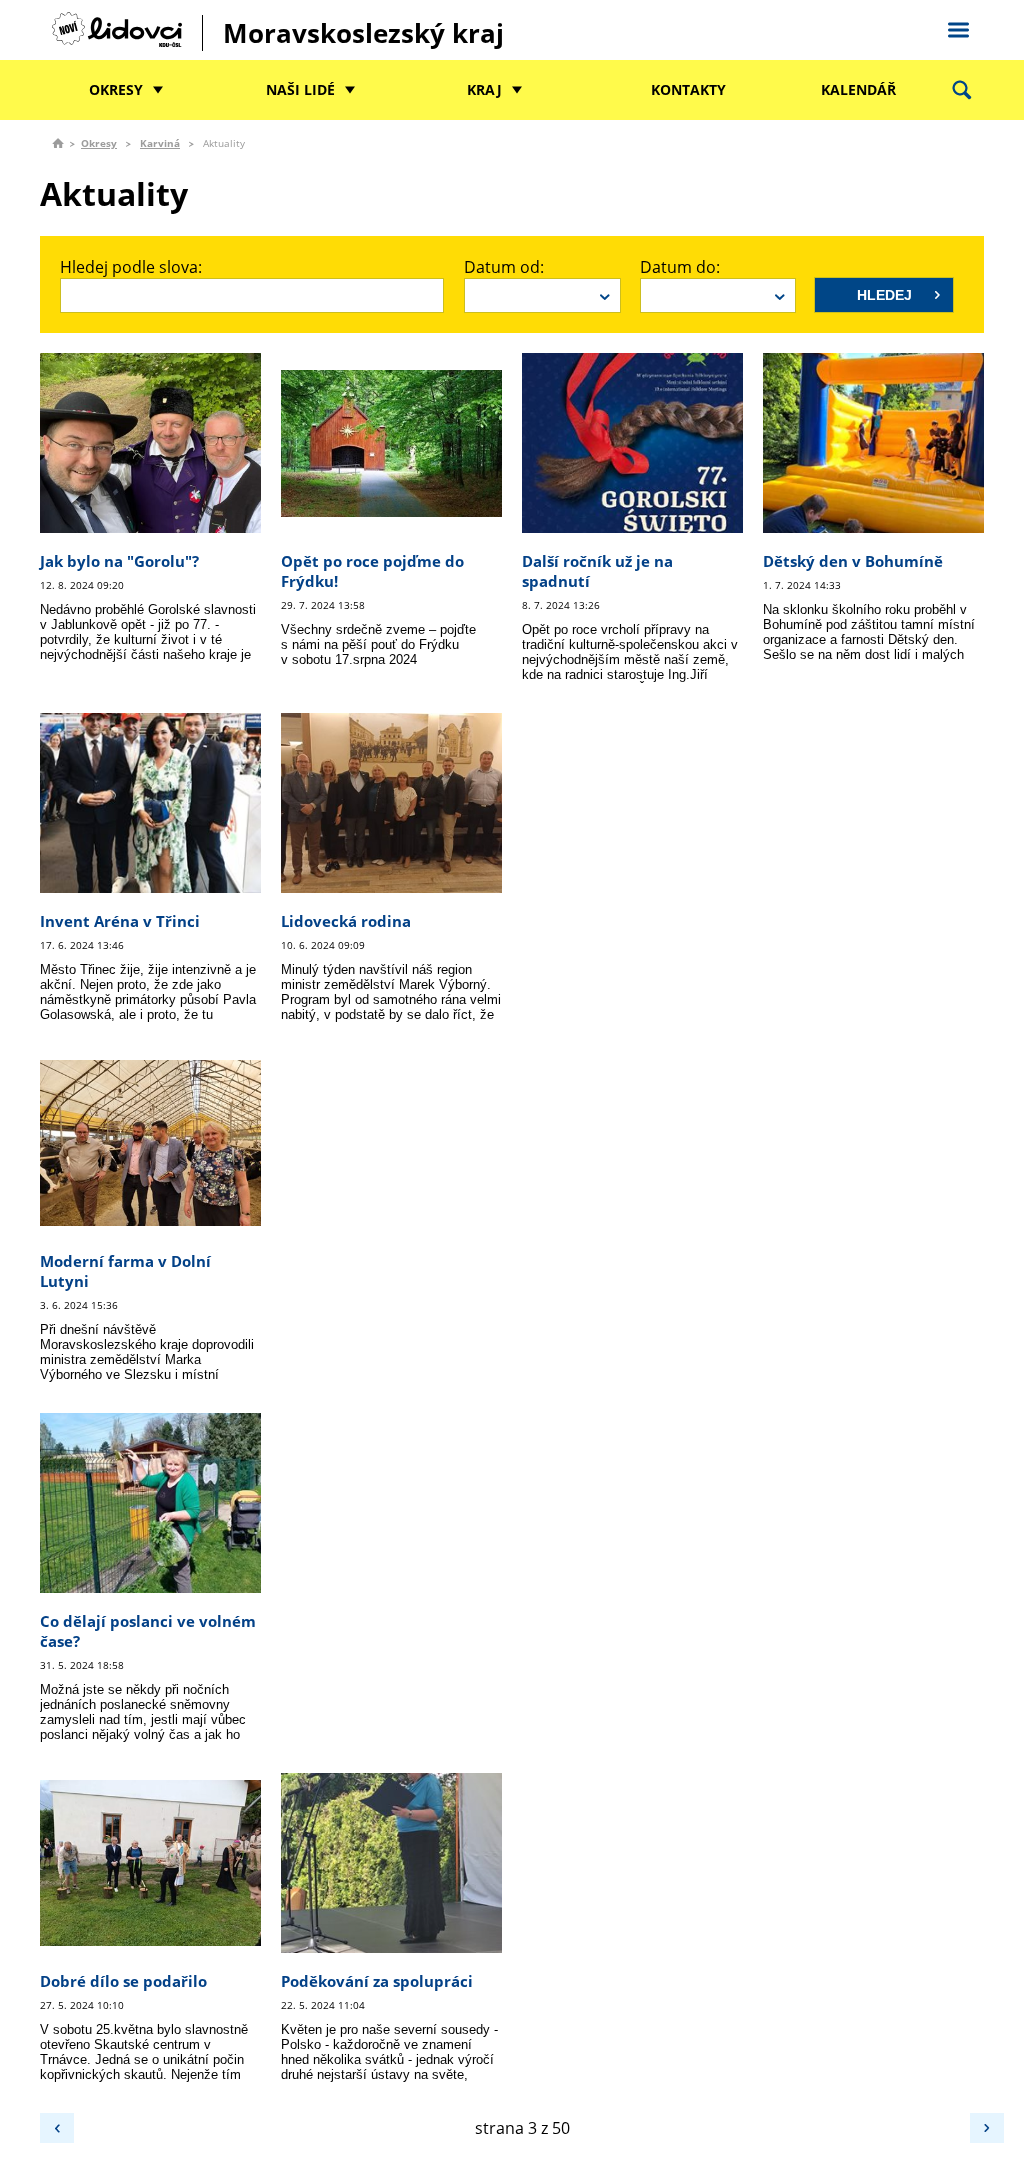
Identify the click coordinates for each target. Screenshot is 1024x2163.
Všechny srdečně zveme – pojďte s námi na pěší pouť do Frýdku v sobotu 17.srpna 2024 (378, 644)
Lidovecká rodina (346, 921)
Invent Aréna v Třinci (120, 921)
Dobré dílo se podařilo (123, 1981)
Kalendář (858, 89)
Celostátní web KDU (958, 27)
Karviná (160, 143)
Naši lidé (300, 89)
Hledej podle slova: (131, 267)
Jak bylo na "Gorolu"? (119, 561)
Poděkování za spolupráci (377, 1981)
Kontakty (688, 89)
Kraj (484, 89)
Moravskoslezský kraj (363, 33)
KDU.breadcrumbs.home (58, 143)
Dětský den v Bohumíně (853, 561)
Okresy (116, 89)
